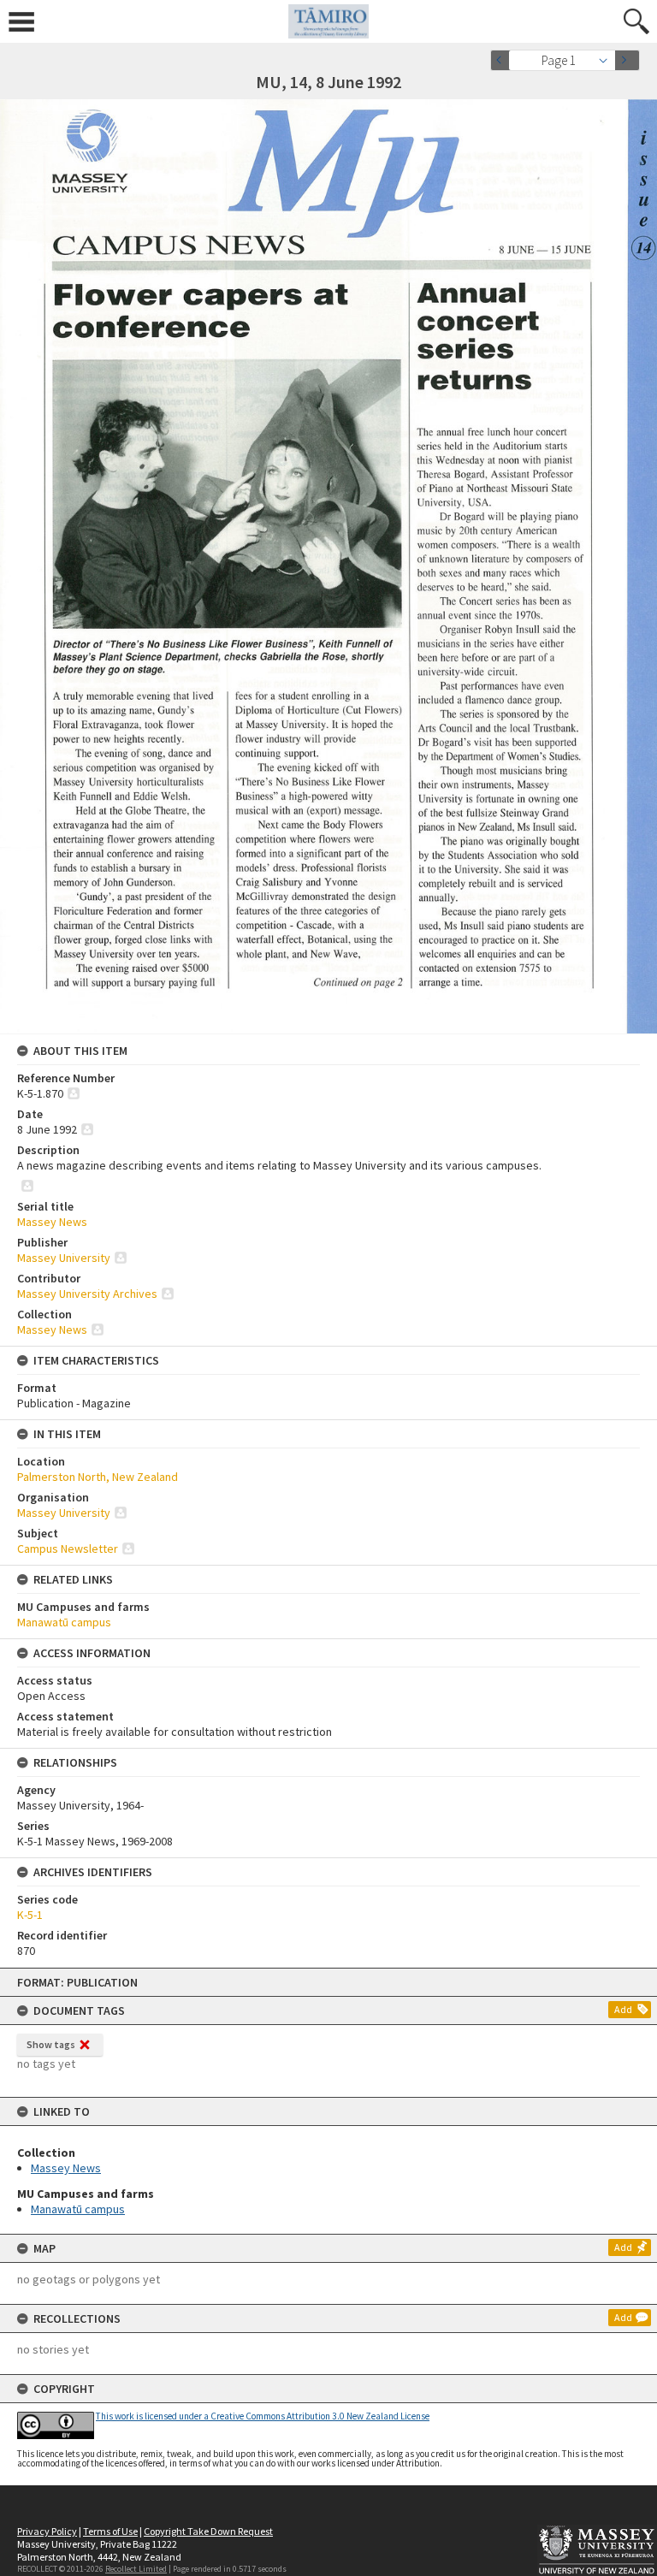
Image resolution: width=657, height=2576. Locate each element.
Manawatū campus (78, 2209)
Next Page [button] (627, 60)
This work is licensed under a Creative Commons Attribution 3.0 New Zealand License (263, 2416)
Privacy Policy (47, 2531)
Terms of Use (110, 2531)
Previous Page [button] (503, 60)
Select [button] (608, 60)
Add (623, 2009)
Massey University (64, 1258)
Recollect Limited (136, 2569)
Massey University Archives (87, 1294)
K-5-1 (30, 1915)
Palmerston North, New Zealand (98, 1477)
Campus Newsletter (68, 1549)
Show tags (51, 2044)
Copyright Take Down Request (208, 2531)
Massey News (66, 2168)
